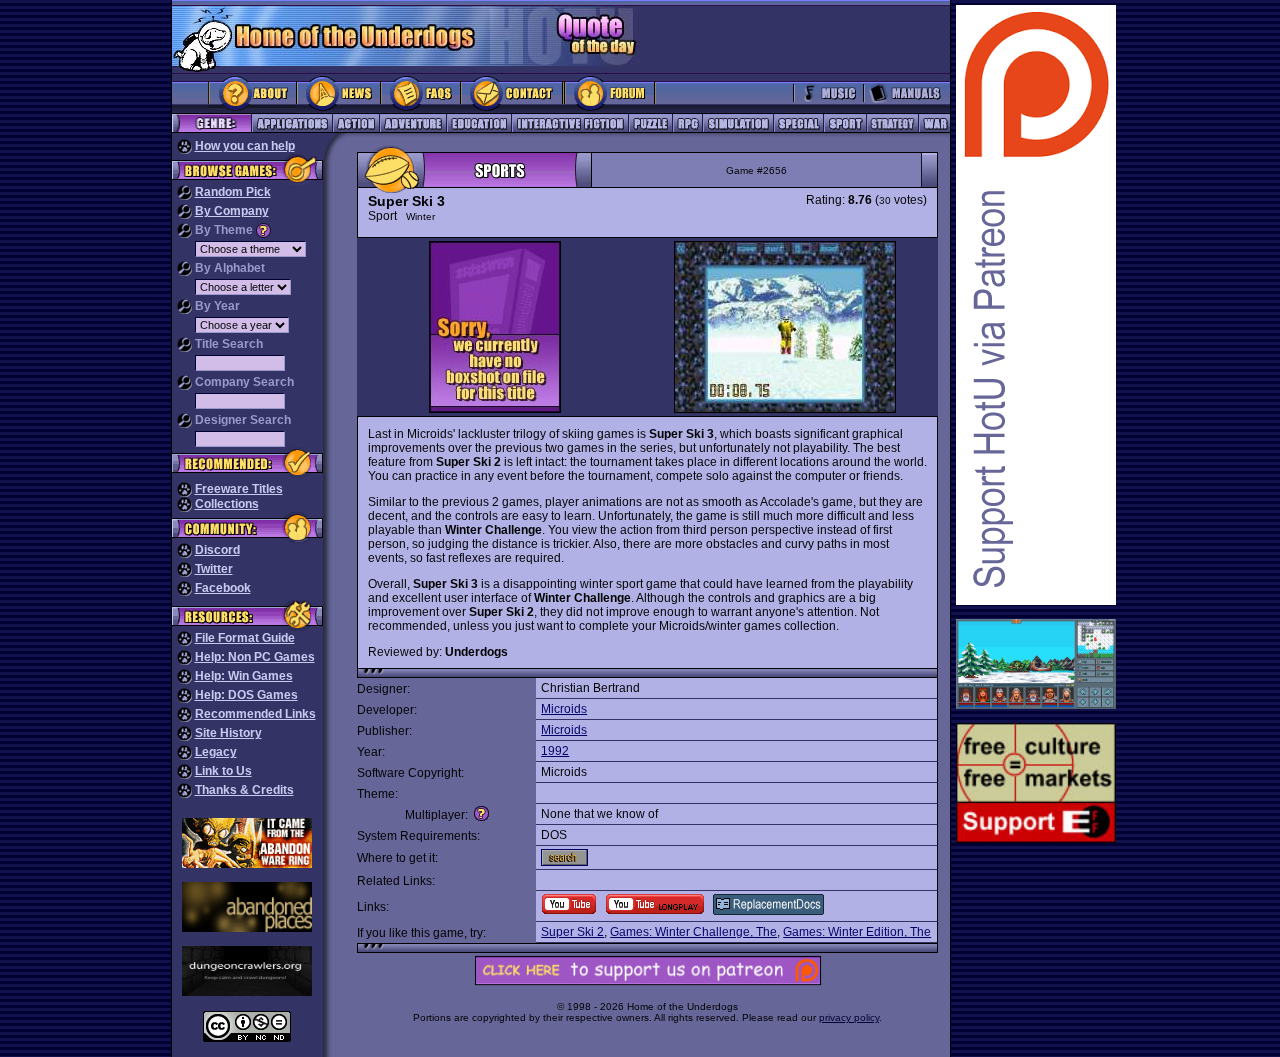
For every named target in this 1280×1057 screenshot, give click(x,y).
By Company (232, 211)
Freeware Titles (239, 489)
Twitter (214, 569)
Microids (564, 709)
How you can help (245, 146)
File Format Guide (245, 638)
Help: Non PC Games (255, 657)
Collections (227, 504)
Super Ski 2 (572, 932)
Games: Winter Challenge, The (693, 932)
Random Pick (233, 192)
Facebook (223, 588)
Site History (228, 733)
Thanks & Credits (244, 790)
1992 (555, 751)
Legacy (216, 752)
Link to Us (223, 771)
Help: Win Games (244, 676)
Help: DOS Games (246, 695)
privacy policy (849, 1017)
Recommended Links (255, 714)
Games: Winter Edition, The (857, 932)
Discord (217, 550)
